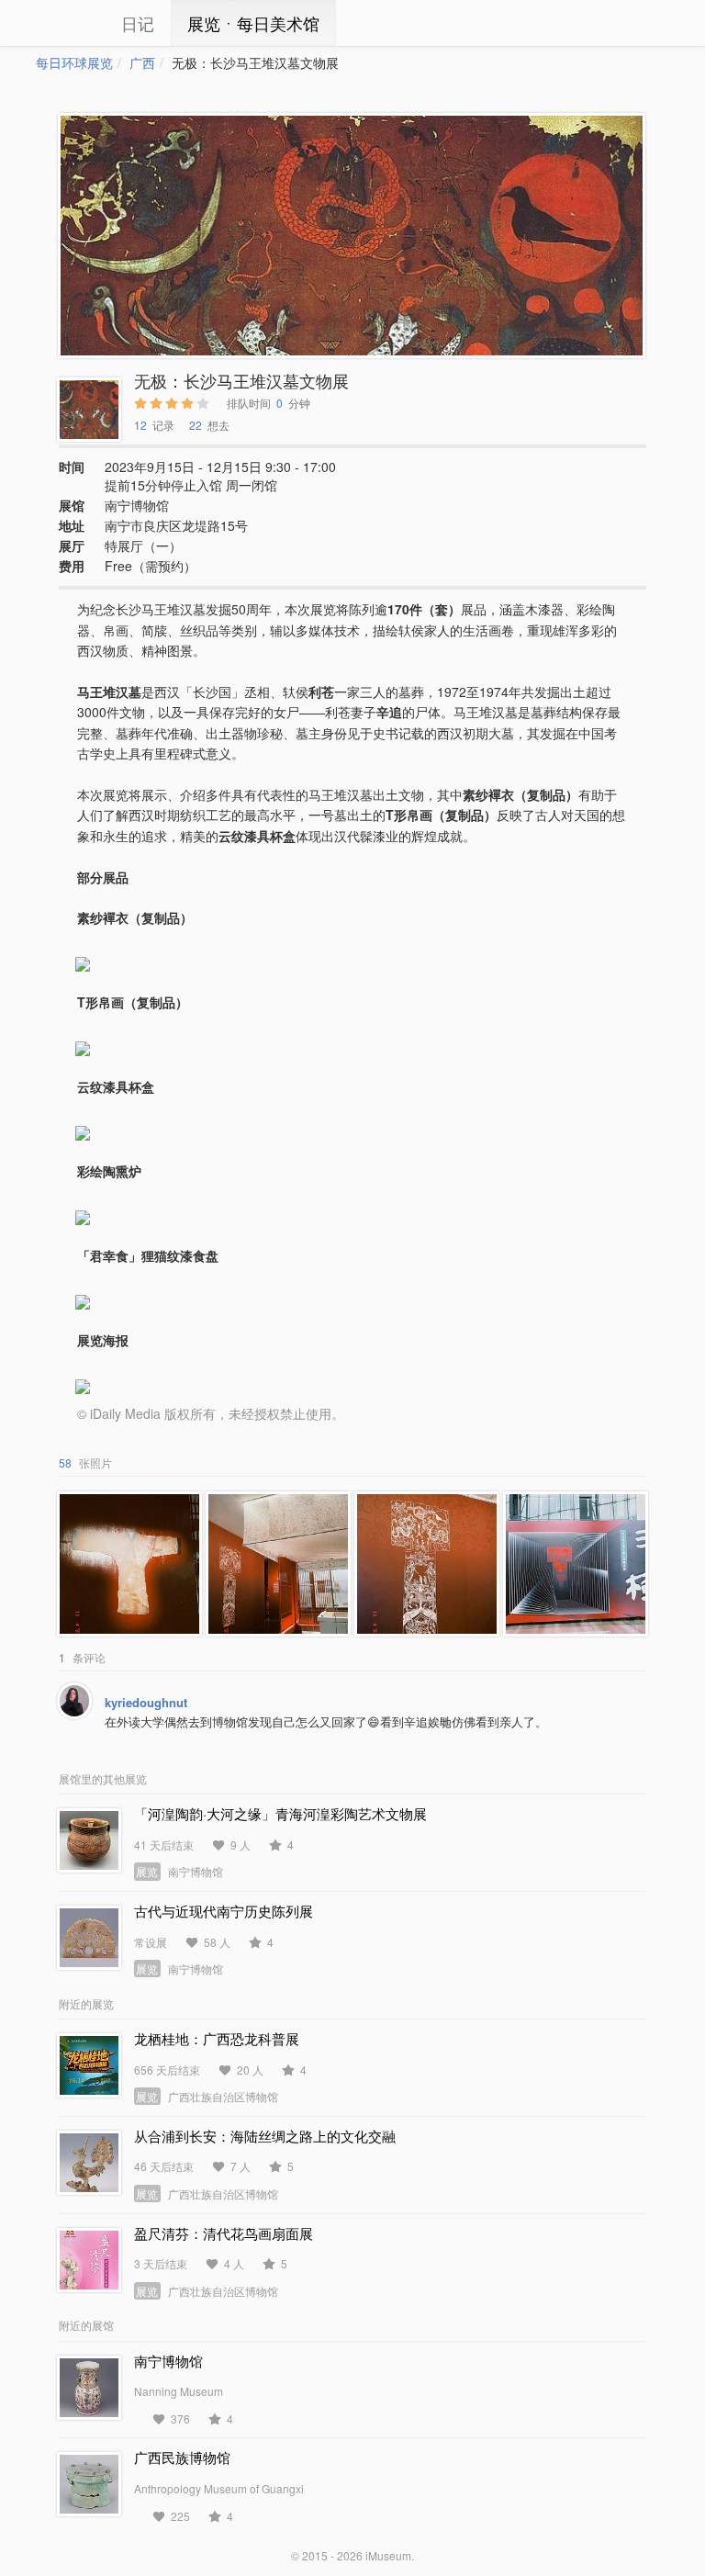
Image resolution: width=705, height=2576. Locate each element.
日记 (138, 23)
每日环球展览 (74, 62)
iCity (63, 23)
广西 (142, 62)
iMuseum (388, 2555)
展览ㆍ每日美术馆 (253, 23)
